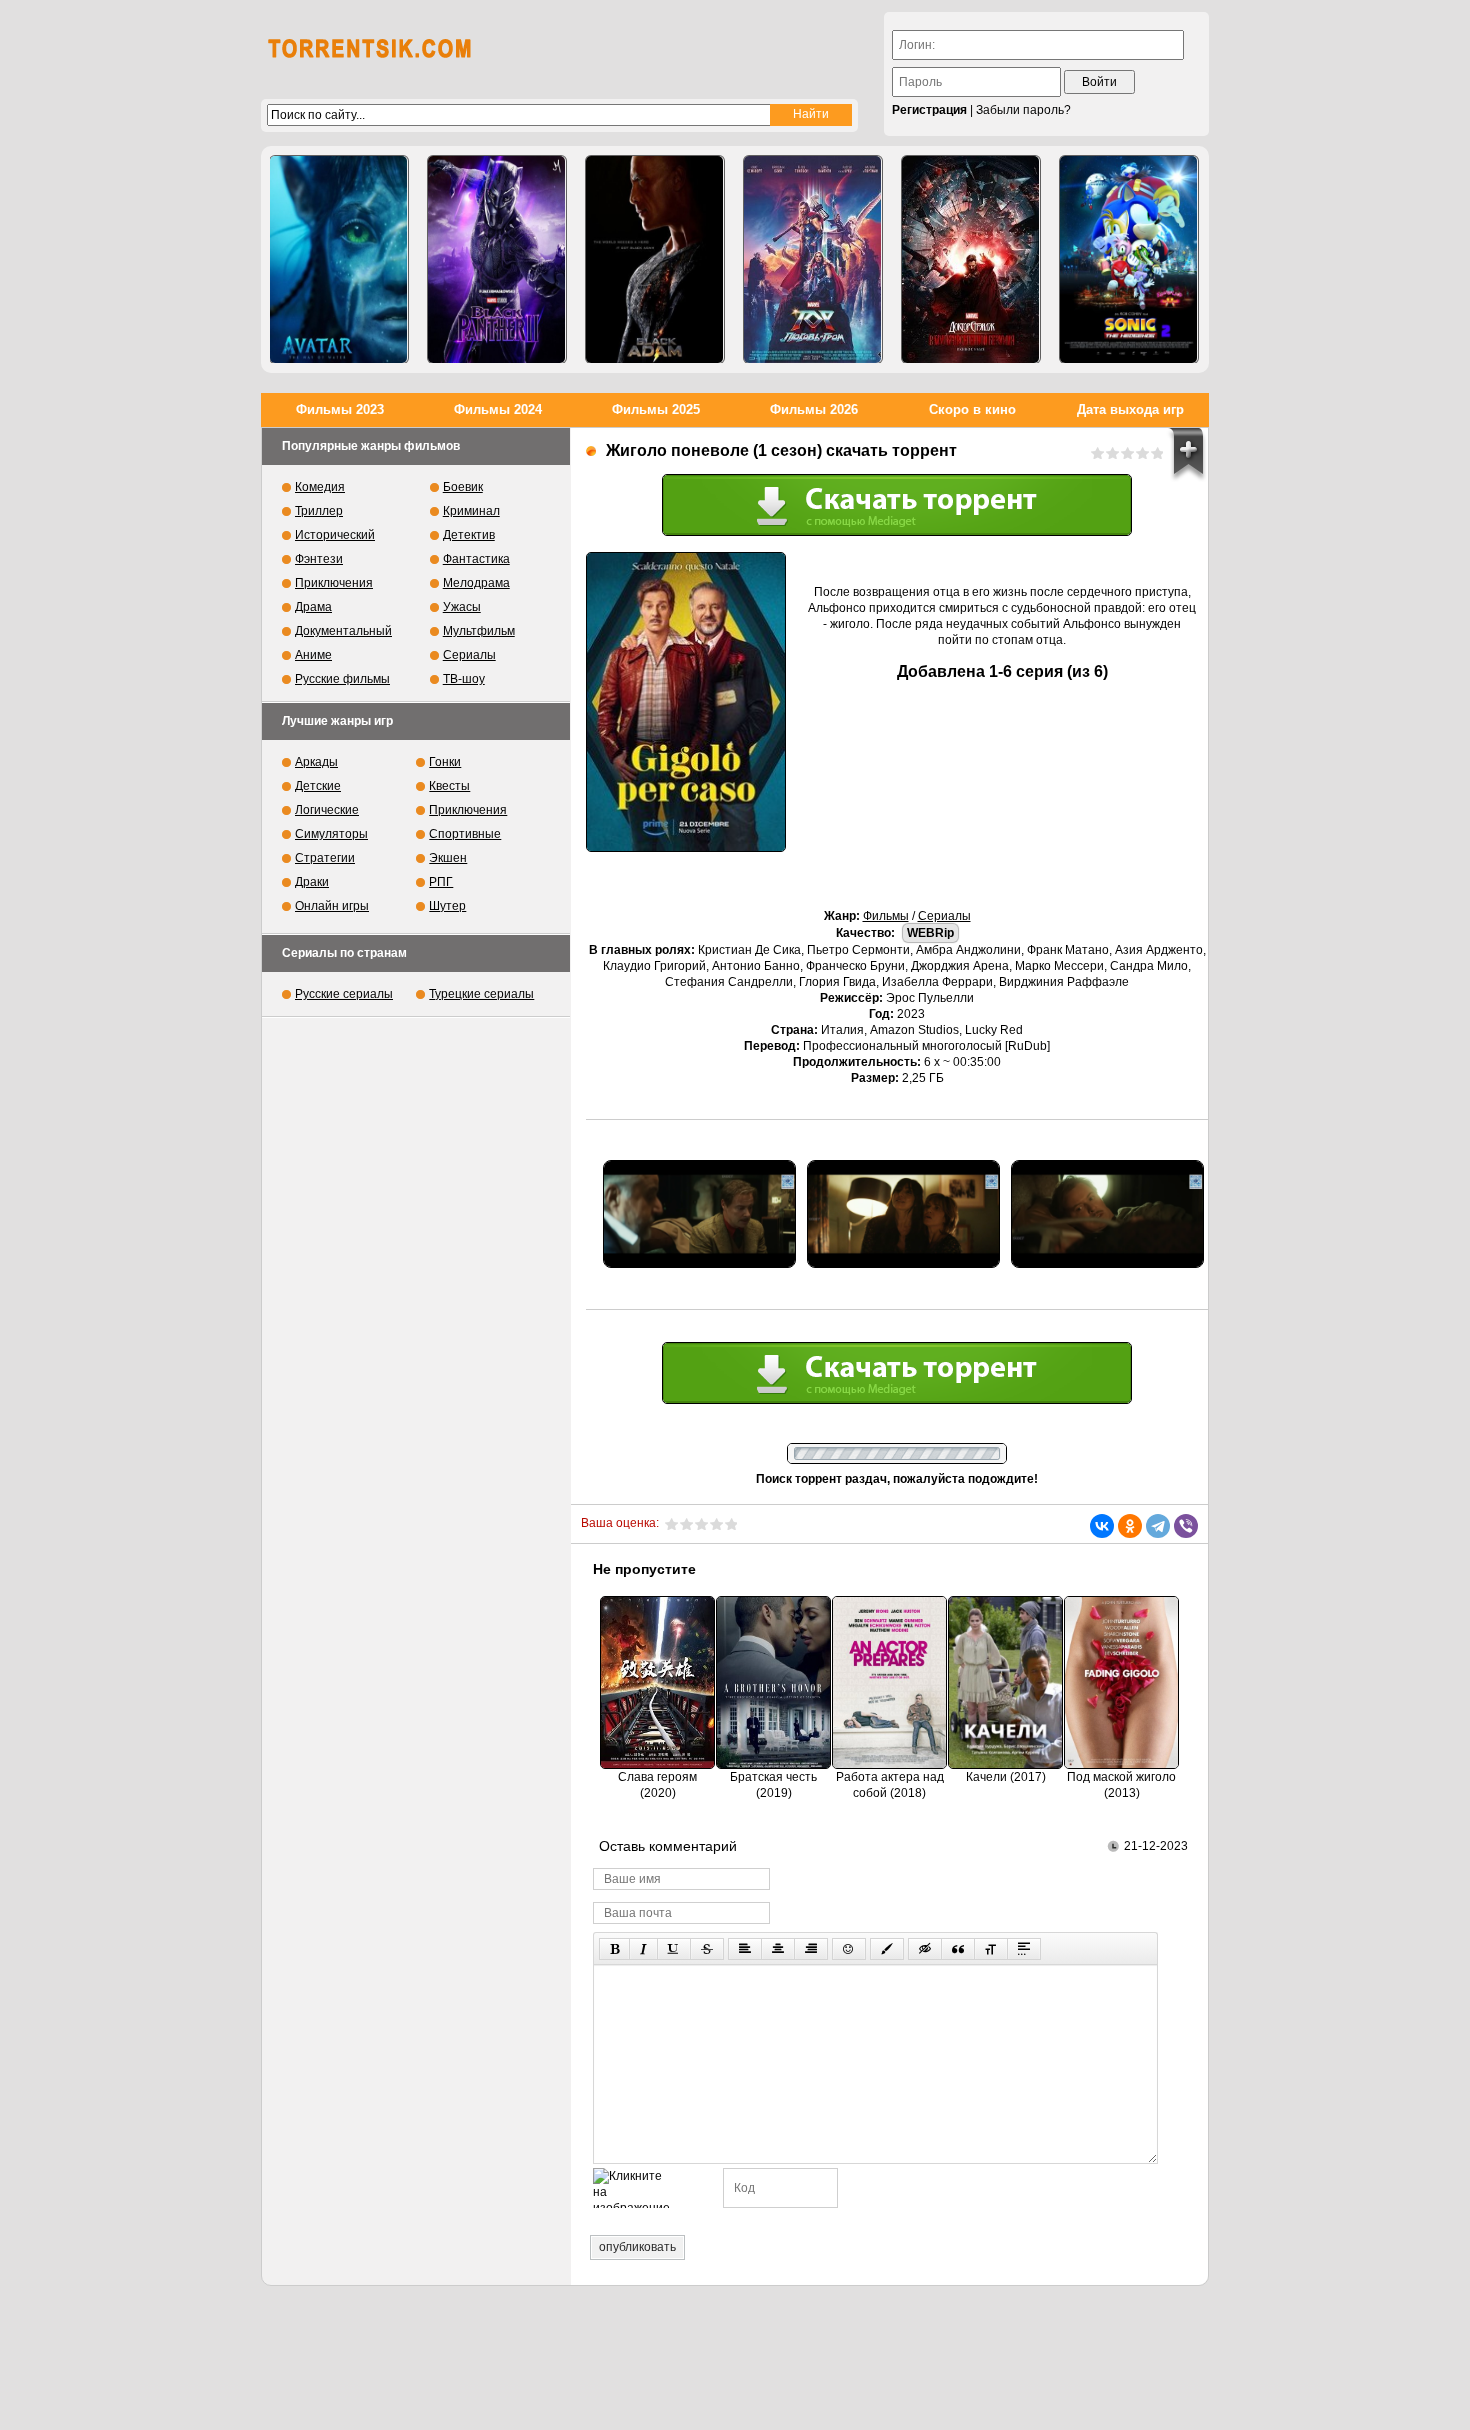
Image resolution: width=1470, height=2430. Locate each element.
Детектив (469, 535)
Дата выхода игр (1130, 409)
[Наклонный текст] (643, 1949)
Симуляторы (331, 834)
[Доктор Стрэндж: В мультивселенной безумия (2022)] (971, 259)
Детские (318, 786)
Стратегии (325, 858)
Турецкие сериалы (481, 994)
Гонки (445, 762)
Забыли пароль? (1023, 110)
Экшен (448, 858)
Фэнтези (319, 559)
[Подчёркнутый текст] (674, 1949)
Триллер (319, 511)
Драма (313, 607)
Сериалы (944, 916)
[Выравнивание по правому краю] (811, 1949)
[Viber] (1186, 1526)
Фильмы (886, 916)
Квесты (449, 786)
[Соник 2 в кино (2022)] (1129, 259)
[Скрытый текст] (925, 1949)
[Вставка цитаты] (958, 1949)
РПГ (441, 882)
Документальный (343, 631)
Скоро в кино (972, 409)
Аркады (316, 762)
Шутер (447, 906)
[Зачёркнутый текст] (707, 1949)
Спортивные (465, 834)
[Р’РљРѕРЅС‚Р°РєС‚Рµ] (1102, 1526)
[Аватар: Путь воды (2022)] (339, 259)
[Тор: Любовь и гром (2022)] (813, 259)
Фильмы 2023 (340, 409)
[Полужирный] (614, 1949)
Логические (327, 810)
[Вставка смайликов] (849, 1949)
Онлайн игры (332, 906)
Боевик (463, 487)
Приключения (334, 583)
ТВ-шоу (464, 679)
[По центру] (778, 1949)
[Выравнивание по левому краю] (745, 1949)
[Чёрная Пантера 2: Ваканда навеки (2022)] (497, 259)
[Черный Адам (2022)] (655, 259)
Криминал (471, 511)
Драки (312, 882)
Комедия (320, 487)
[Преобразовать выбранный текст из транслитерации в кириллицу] (991, 1949)
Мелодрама (476, 583)
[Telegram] (1158, 1526)
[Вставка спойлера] (1024, 1949)
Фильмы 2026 (814, 409)
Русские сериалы (344, 994)
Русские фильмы (342, 679)
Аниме (313, 655)
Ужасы (462, 607)
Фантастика (476, 559)
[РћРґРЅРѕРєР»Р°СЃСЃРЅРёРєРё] (1130, 1526)
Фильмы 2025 (656, 409)
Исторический (335, 535)
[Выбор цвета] (887, 1949)
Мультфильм (479, 631)
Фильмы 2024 (498, 409)
